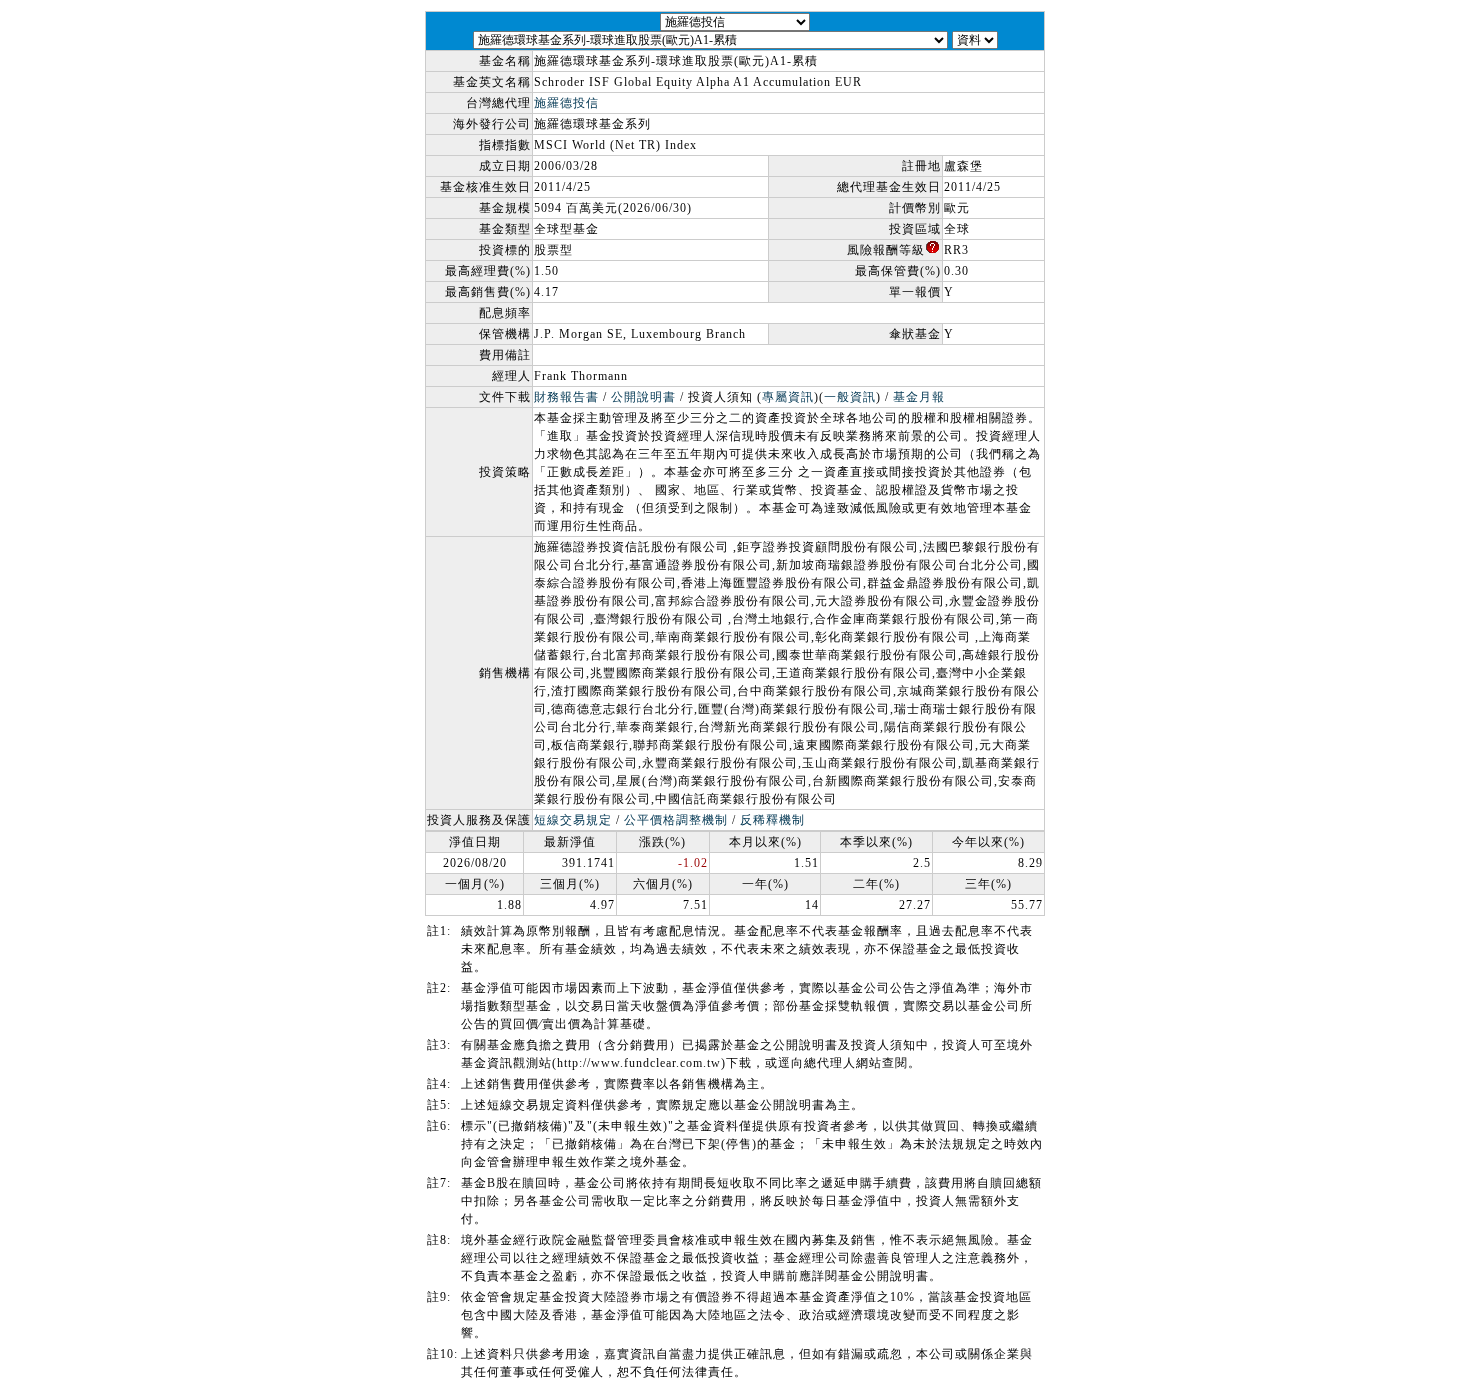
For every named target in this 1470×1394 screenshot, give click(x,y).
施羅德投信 (566, 103)
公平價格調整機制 (676, 820)
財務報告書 (566, 397)
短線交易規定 (573, 820)
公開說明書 (643, 397)
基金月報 (919, 397)
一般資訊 (850, 397)
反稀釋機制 (772, 820)
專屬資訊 (788, 397)
